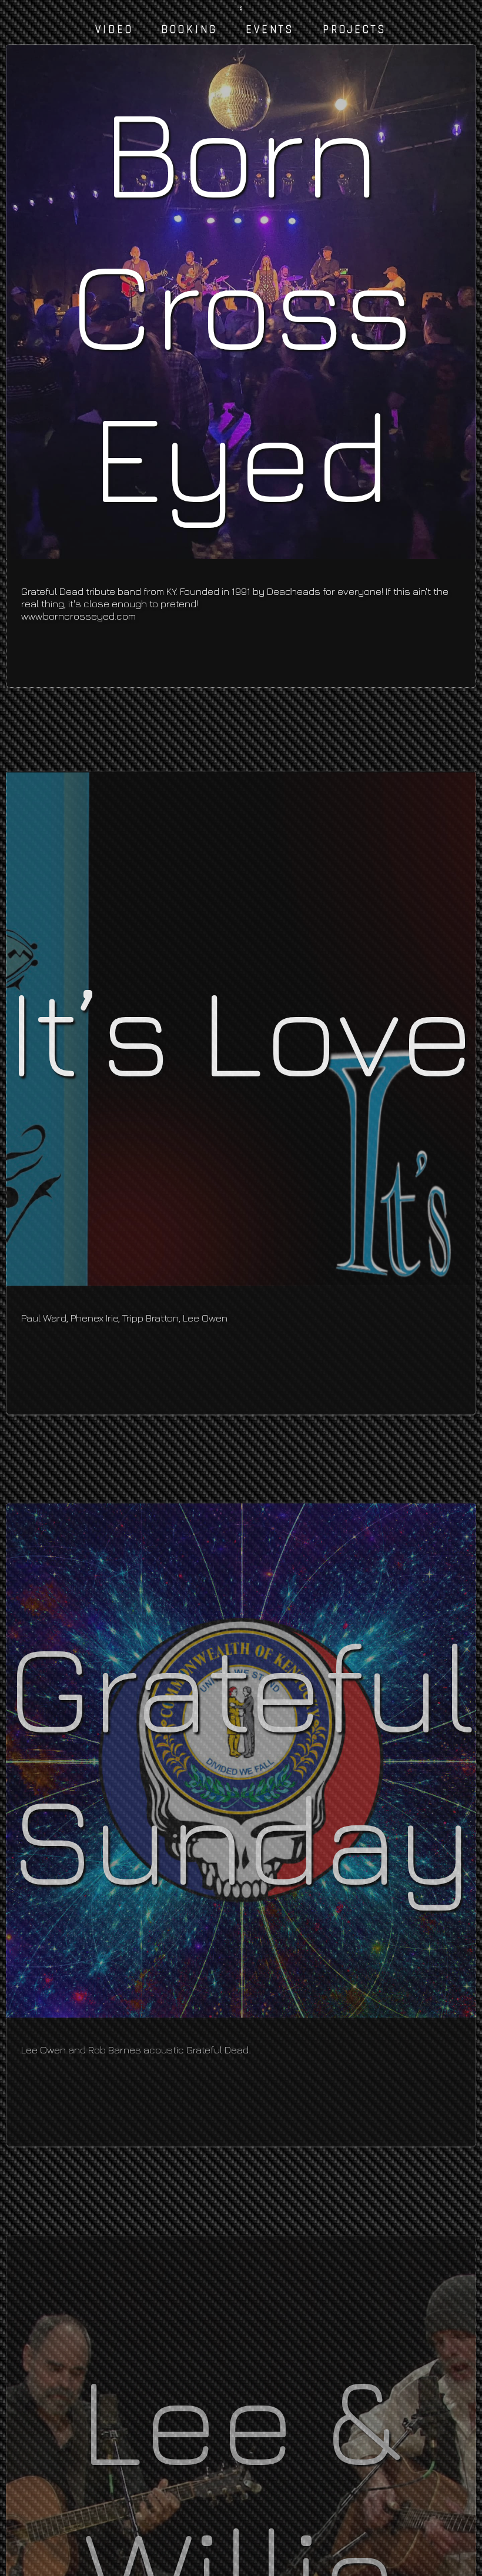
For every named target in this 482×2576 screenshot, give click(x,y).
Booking (189, 30)
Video (114, 30)
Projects (355, 30)
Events (270, 30)
